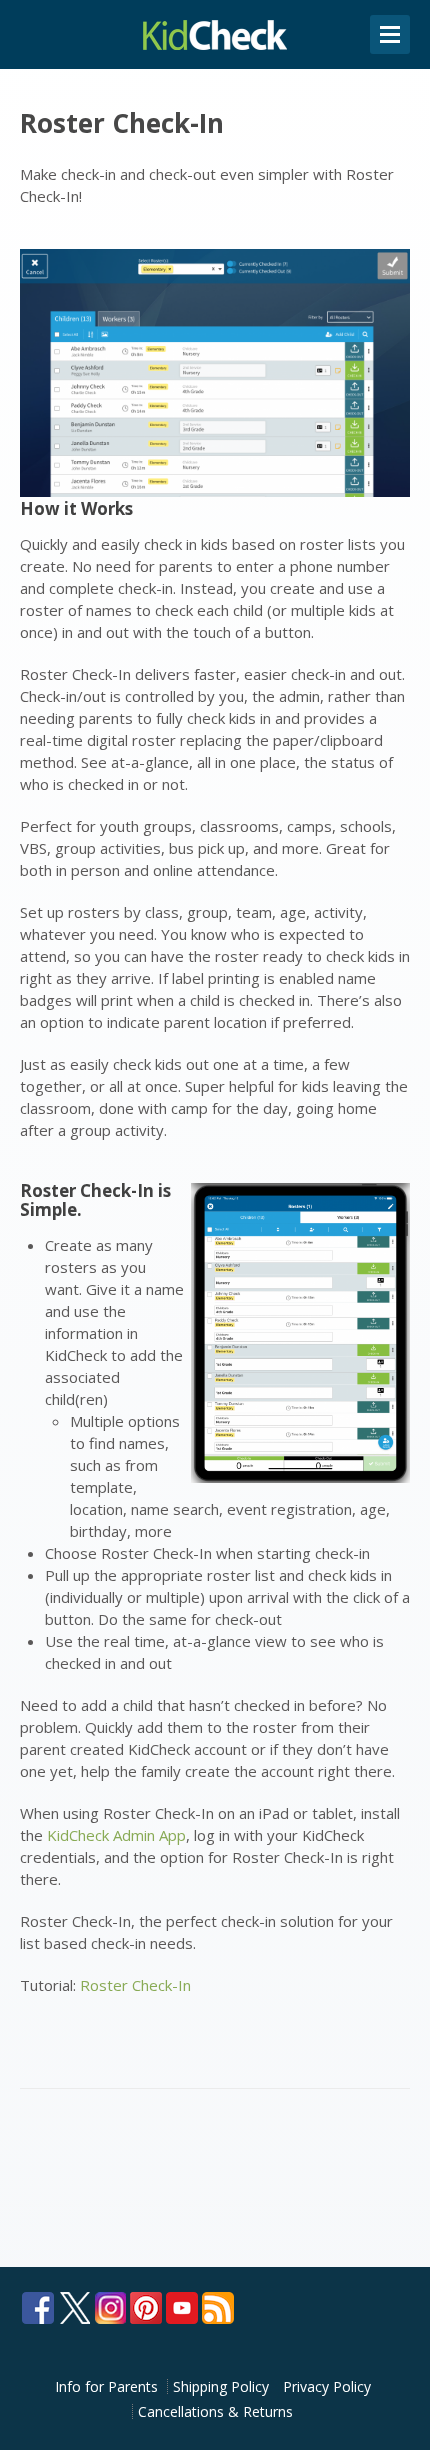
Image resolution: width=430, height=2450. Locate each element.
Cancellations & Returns (215, 2411)
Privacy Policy (327, 2386)
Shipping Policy (221, 2386)
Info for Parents (106, 2386)
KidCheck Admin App (116, 1835)
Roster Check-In (135, 1985)
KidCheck (215, 35)
